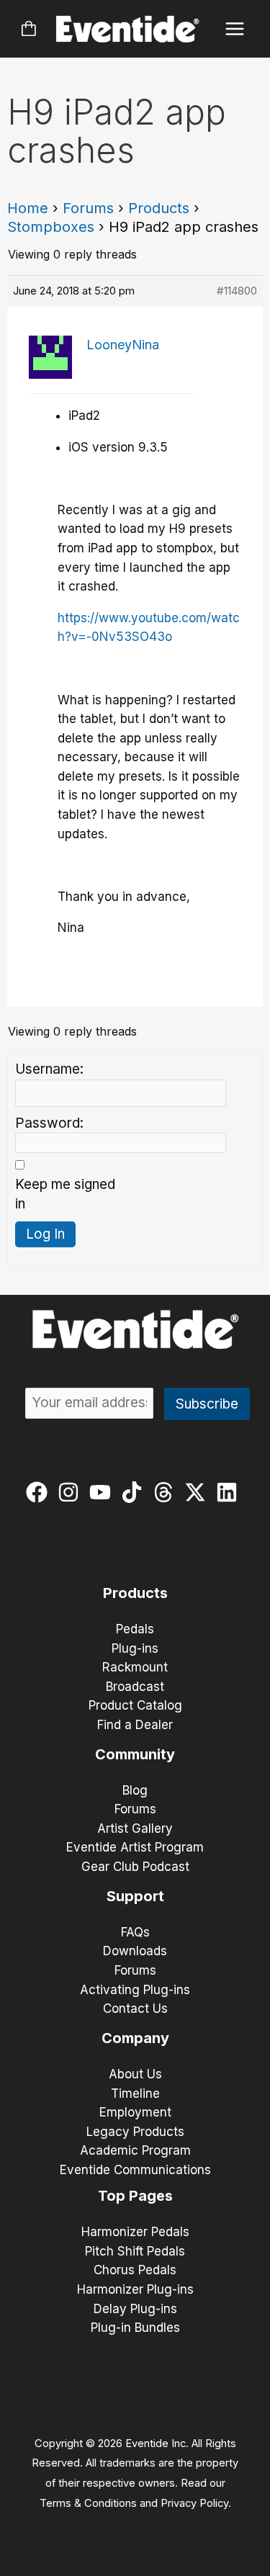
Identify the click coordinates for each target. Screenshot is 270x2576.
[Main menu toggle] (235, 29)
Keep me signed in (65, 1194)
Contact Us (135, 2009)
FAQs (135, 1932)
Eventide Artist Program (135, 1847)
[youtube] (103, 1492)
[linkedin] (230, 1492)
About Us (135, 2074)
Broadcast (135, 1687)
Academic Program (135, 2150)
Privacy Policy (194, 2503)
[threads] (167, 1492)
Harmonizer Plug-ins (135, 2289)
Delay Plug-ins (135, 2309)
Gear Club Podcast (135, 1867)
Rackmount (135, 1667)
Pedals (135, 1629)
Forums (88, 208)
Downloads (135, 1951)
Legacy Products (135, 2132)
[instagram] (72, 1492)
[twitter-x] (198, 1492)
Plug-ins (135, 1648)
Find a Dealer (135, 1725)
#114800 (237, 291)
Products (159, 208)
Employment (135, 2112)
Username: (49, 1069)
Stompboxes (51, 227)
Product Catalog (135, 1705)
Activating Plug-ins (135, 1990)
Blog (135, 1790)
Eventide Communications (135, 2170)
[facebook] (40, 1492)
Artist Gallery (135, 1828)
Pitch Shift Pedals (135, 2251)
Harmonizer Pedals (135, 2232)
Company (135, 2038)
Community (135, 1754)
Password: (49, 1123)
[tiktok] (135, 1492)
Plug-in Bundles (135, 2328)
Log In (45, 1234)
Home (28, 208)
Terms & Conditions (88, 2503)
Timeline (135, 2093)
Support (135, 1896)
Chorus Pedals (135, 2270)
